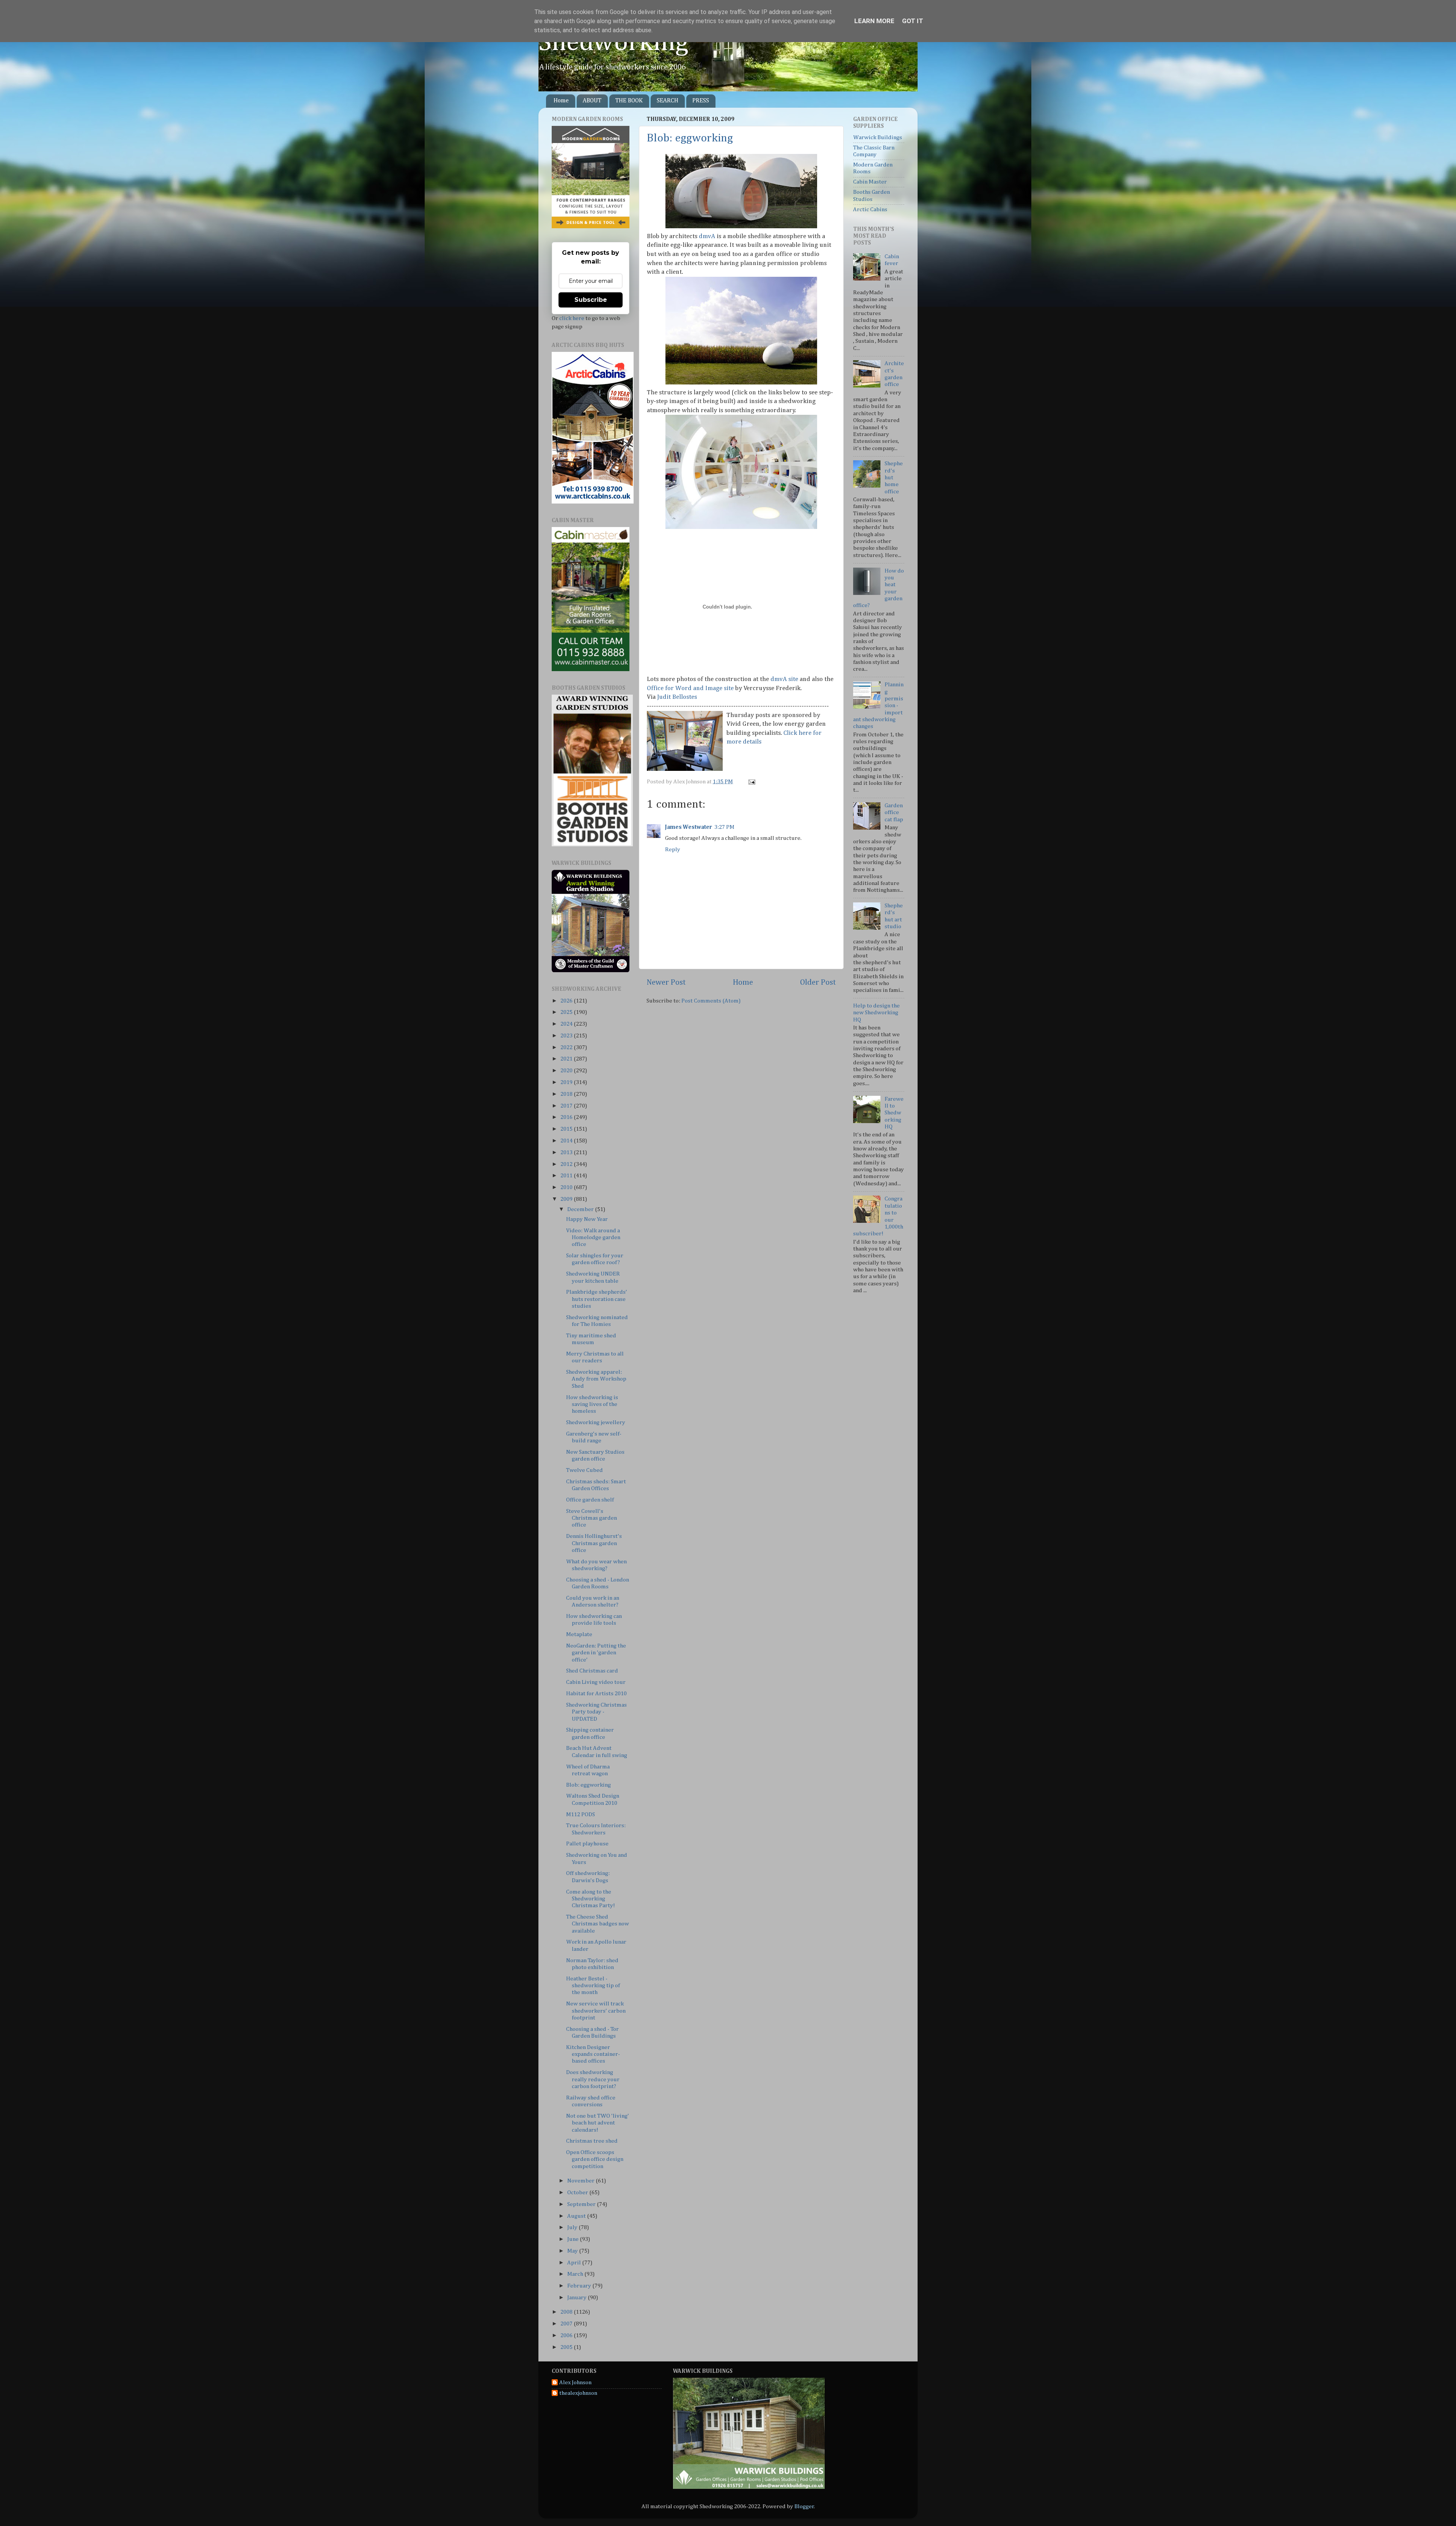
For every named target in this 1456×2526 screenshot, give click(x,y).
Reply (673, 850)
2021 (567, 1059)
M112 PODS (581, 1814)
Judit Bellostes (677, 697)
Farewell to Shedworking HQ (894, 1113)
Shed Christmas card (592, 1671)
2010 (567, 1187)
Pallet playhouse (587, 1844)
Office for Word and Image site (690, 688)
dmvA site (784, 679)
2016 (567, 1117)
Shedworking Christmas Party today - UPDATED (596, 1712)
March (576, 2274)
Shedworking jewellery (596, 1422)
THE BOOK (629, 101)
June (573, 2239)
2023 (567, 1036)
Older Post (818, 982)
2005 (567, 2347)
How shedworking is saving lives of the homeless (592, 1404)
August (577, 2216)
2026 (567, 1001)
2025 (567, 1012)
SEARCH (668, 101)
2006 (567, 2335)
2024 (567, 1024)
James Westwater (689, 827)
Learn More (874, 21)
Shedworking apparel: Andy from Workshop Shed (596, 1379)
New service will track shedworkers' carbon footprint (596, 2011)
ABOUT (592, 101)
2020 (567, 1071)
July (573, 2227)
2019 (567, 1082)
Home (561, 101)
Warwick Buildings (878, 137)
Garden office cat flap (894, 813)
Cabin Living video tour (596, 1682)
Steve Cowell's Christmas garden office (591, 1518)
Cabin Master (870, 182)
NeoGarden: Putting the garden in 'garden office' (596, 1653)
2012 (567, 1164)
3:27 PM (724, 827)
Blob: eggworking (690, 138)
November (581, 2181)
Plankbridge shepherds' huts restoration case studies (597, 1299)
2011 (567, 1176)
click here (572, 318)
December (581, 1209)
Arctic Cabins (870, 209)
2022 (567, 1047)
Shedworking (613, 43)
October (578, 2193)
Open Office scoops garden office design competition (595, 2159)
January (577, 2298)
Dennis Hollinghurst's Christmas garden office (594, 1543)
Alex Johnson (575, 2382)
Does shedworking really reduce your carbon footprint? (593, 2079)
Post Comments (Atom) (711, 1001)
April (575, 2263)
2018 (567, 1094)
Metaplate (579, 1634)
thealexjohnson (578, 2393)
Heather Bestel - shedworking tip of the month (593, 1986)
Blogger (804, 2506)
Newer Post (666, 982)
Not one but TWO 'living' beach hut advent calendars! (598, 2123)
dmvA (707, 236)
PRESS (701, 101)
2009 (567, 1199)
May (573, 2251)
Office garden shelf (590, 1500)
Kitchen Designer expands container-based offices (593, 2054)
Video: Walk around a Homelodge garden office (593, 1238)
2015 (567, 1129)
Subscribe (591, 300)
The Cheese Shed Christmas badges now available (598, 1924)
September (582, 2204)
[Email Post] (751, 782)
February (580, 2286)
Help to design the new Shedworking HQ (876, 1013)
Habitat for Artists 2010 (596, 1694)
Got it (913, 21)
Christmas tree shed (592, 2141)
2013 (567, 1152)
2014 (567, 1141)
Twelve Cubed (584, 1470)
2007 (567, 2324)
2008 (567, 2312)
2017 (567, 1106)
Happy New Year (587, 1219)
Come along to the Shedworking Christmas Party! (591, 1899)
